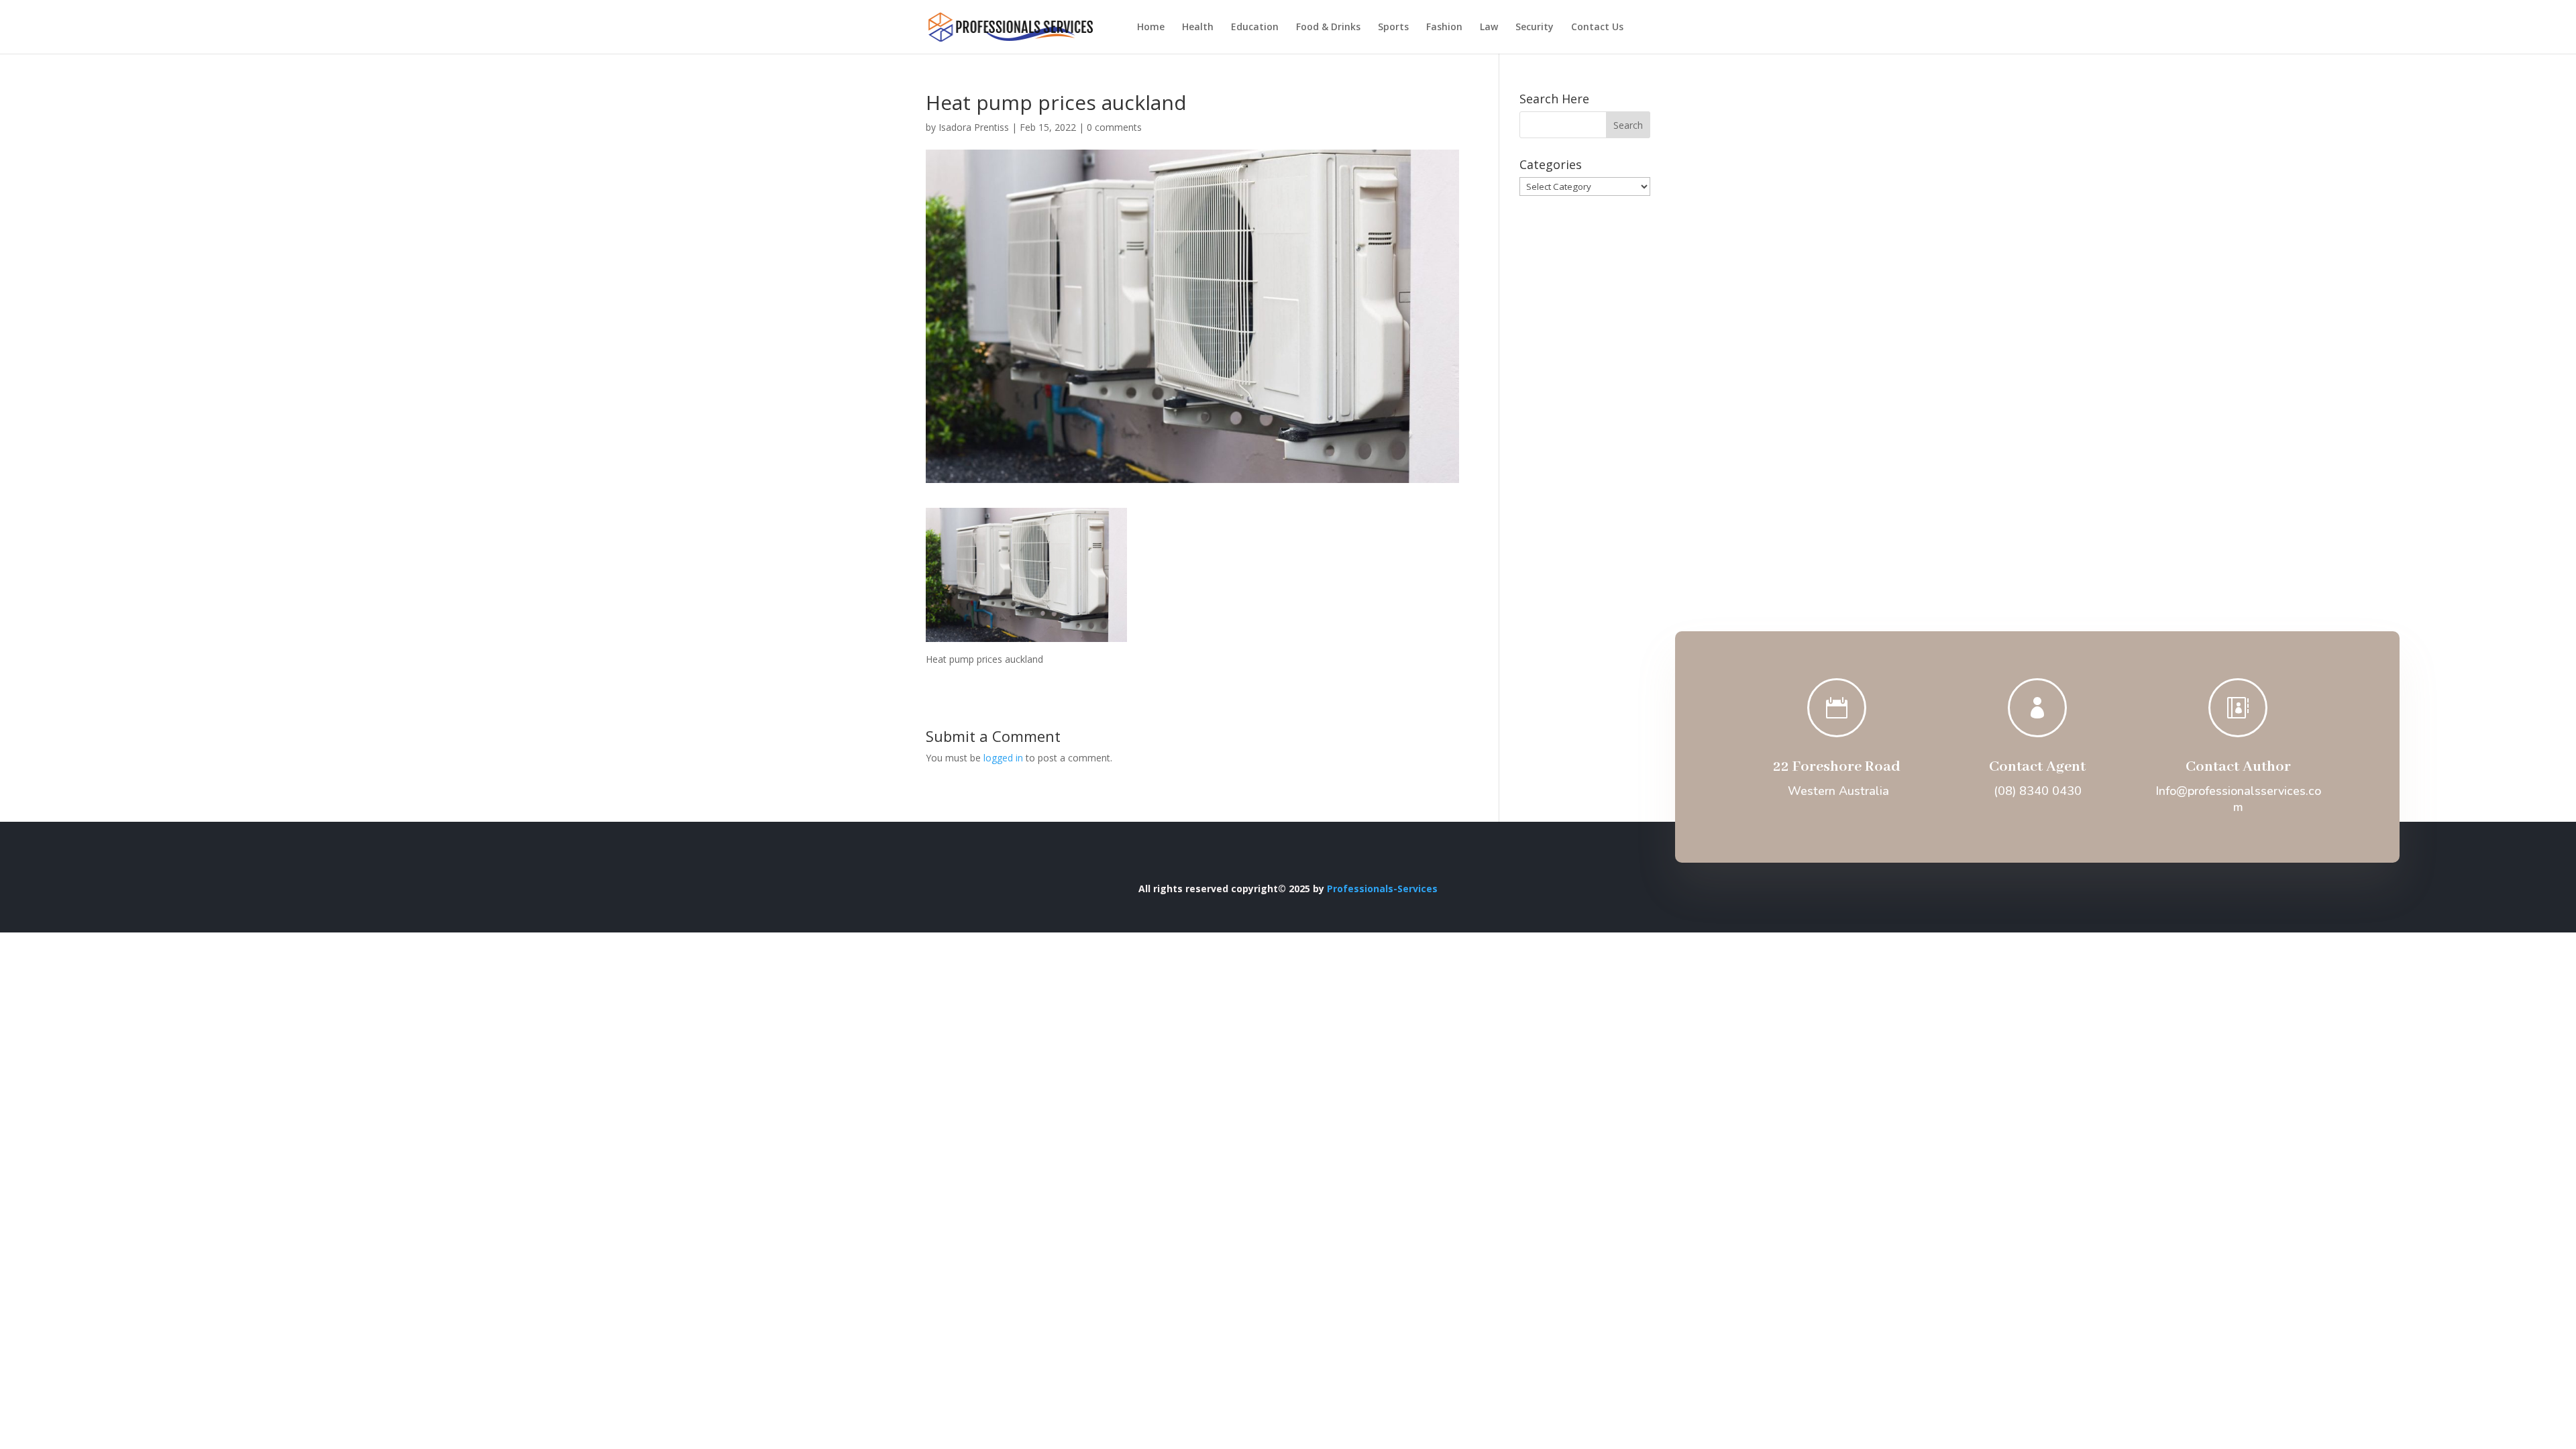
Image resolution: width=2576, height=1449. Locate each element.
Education (1255, 28)
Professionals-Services (1382, 889)
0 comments (1114, 127)
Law (1489, 28)
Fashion (1444, 28)
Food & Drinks (1328, 28)
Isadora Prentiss (974, 127)
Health (1198, 28)
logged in (1003, 758)
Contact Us (1597, 28)
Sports (1393, 28)
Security (1535, 28)
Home (1151, 28)
